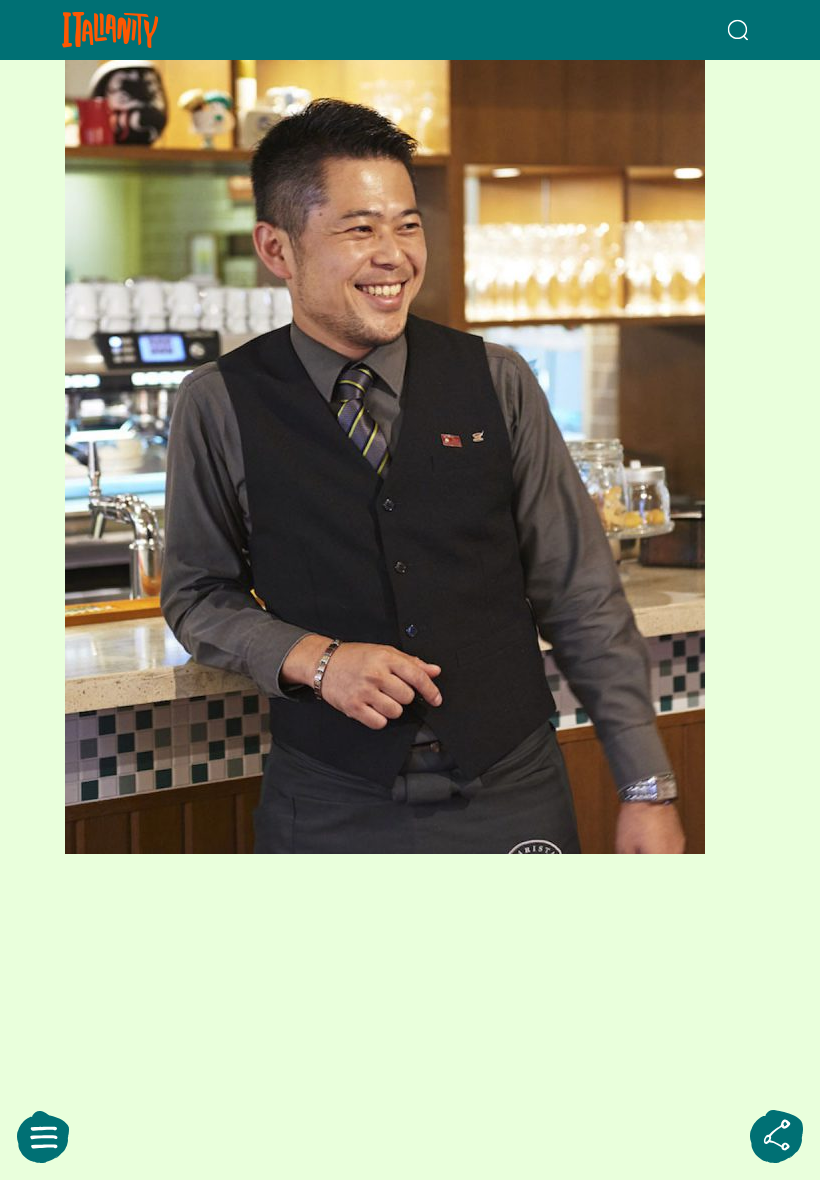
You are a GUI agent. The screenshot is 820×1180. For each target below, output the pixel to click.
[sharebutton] (777, 1137)
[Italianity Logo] (142, 30)
